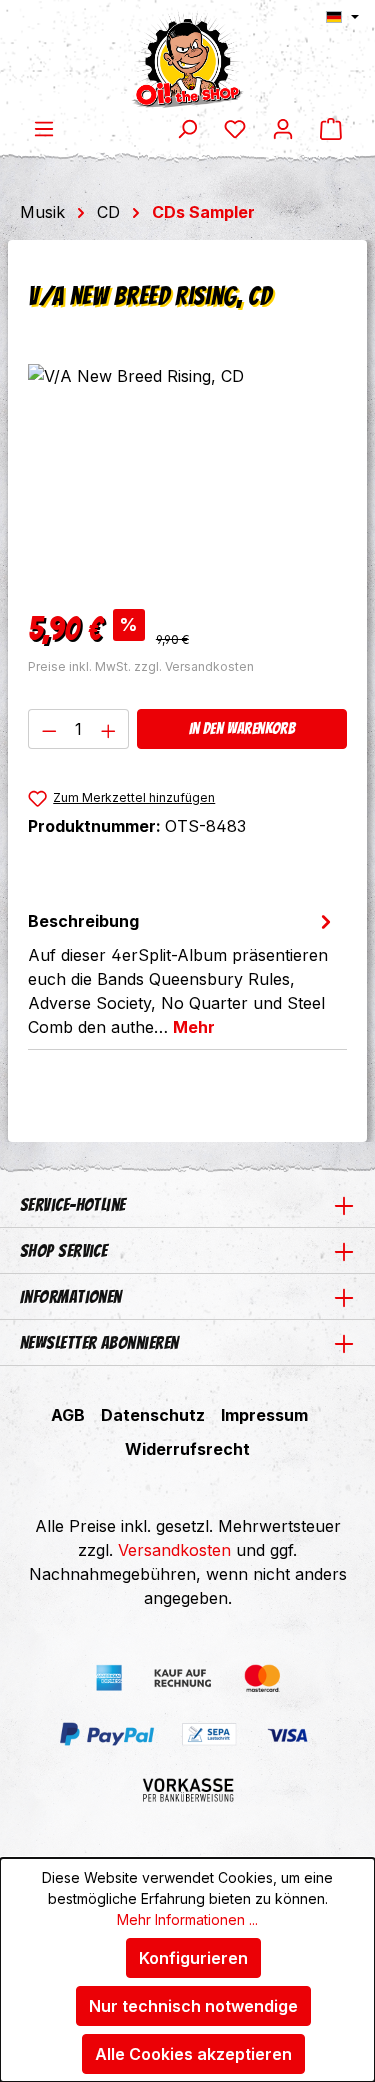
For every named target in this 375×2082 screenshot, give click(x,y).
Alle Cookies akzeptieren (193, 2054)
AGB (68, 1415)
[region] (187, 476)
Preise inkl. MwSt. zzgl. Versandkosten (141, 666)
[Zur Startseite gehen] (187, 58)
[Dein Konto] (283, 128)
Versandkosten (174, 1550)
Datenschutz (153, 1415)
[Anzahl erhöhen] (109, 729)
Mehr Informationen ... (187, 1919)
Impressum (264, 1415)
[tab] (182, 973)
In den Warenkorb (242, 728)
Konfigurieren (193, 1958)
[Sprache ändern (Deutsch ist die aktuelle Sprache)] (342, 17)
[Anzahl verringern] (49, 729)
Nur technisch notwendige (193, 2006)
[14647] (187, 476)
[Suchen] (187, 128)
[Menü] (44, 128)
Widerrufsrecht (187, 1449)
